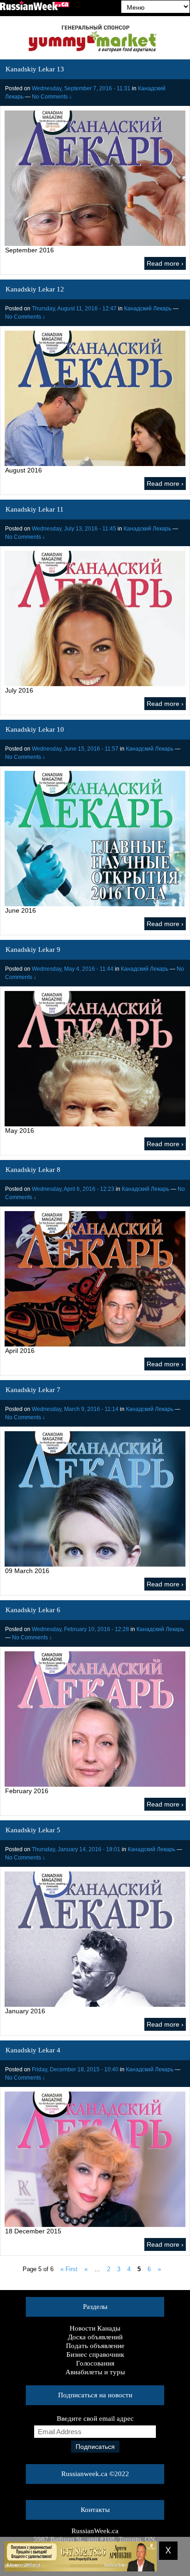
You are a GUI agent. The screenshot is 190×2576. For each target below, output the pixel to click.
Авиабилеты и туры (95, 2372)
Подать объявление (95, 2346)
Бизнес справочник (95, 2355)
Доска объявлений (95, 2337)
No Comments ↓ (52, 97)
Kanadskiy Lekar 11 (35, 509)
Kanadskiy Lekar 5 (33, 1830)
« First (69, 2269)
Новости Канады (95, 2328)
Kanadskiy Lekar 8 (33, 1170)
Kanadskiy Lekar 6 (33, 1610)
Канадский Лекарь (148, 309)
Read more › (165, 263)
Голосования (95, 2363)
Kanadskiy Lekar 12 (35, 289)
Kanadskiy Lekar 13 (35, 69)
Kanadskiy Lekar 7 (33, 1390)
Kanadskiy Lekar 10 (35, 729)
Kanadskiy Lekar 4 (33, 2050)
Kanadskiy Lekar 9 (33, 950)
